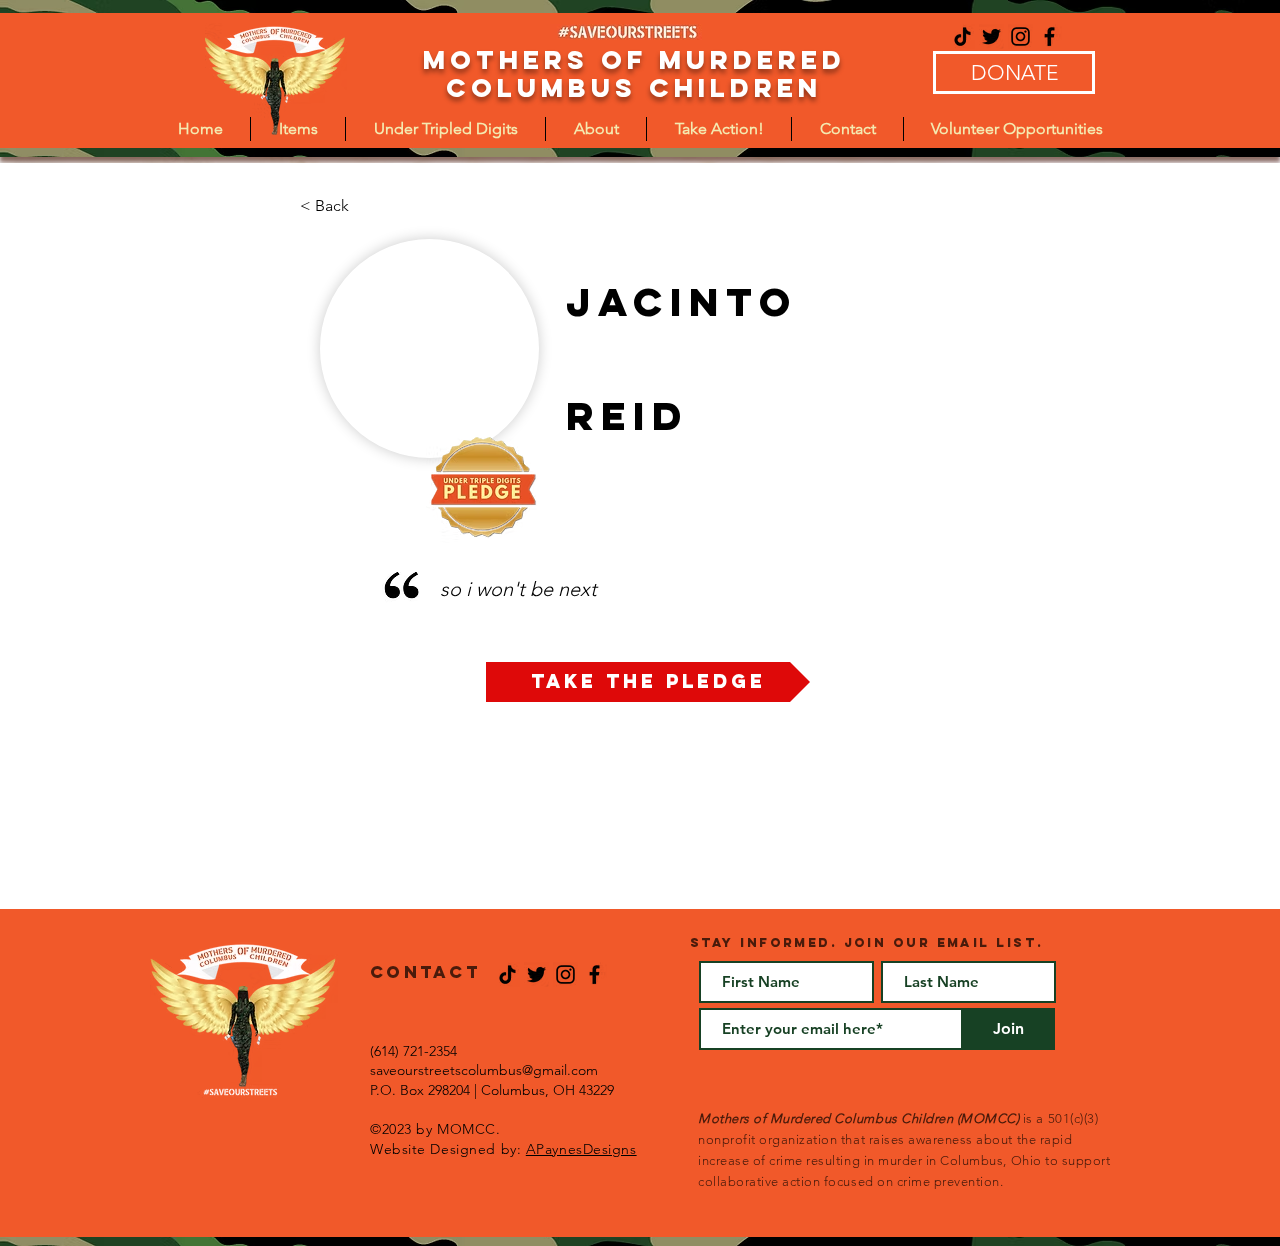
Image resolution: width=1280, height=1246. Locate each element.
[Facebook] (1049, 36)
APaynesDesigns (581, 1149)
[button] (445, 129)
